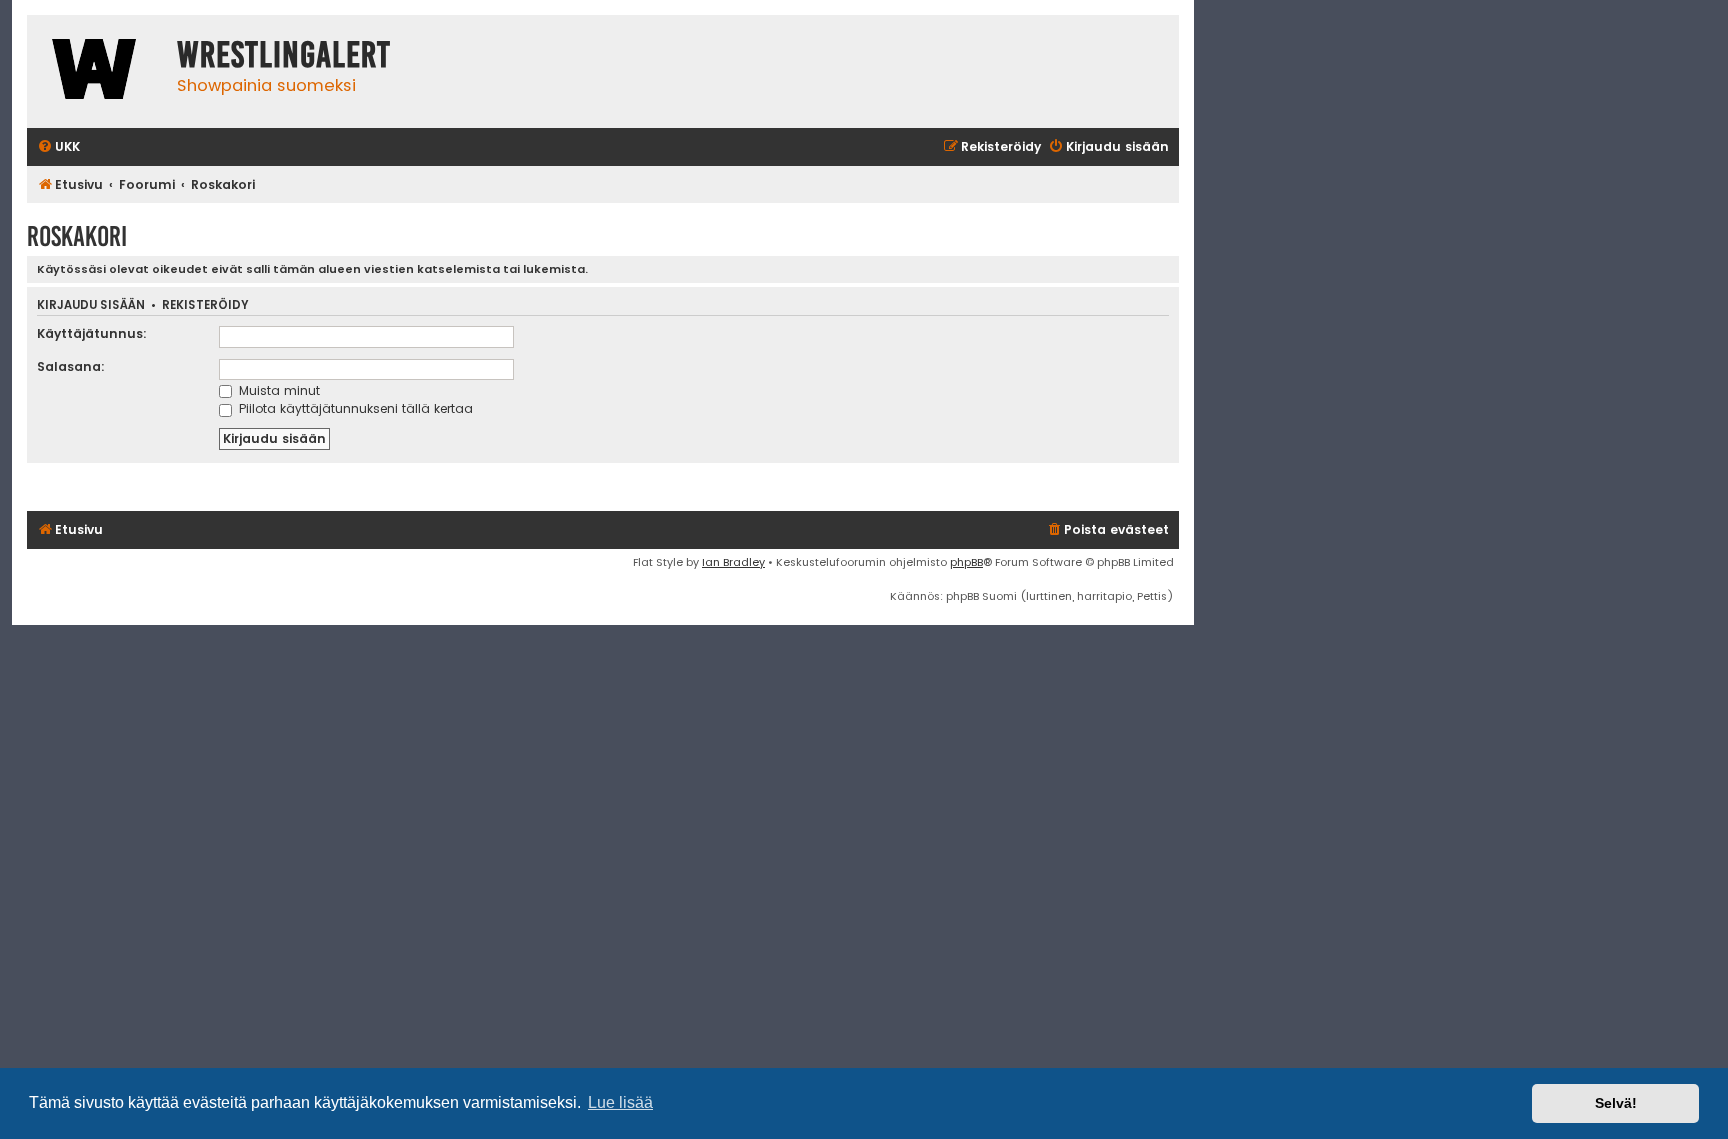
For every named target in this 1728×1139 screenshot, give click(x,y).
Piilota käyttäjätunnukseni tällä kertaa (354, 408)
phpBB (966, 562)
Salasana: (71, 366)
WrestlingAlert (284, 55)
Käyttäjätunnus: (92, 333)
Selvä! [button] (1616, 1103)
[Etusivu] (97, 71)
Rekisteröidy (205, 305)
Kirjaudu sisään (91, 305)
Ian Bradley (733, 562)
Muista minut (277, 390)
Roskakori (77, 236)
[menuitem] (58, 147)
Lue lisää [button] (620, 1102)
